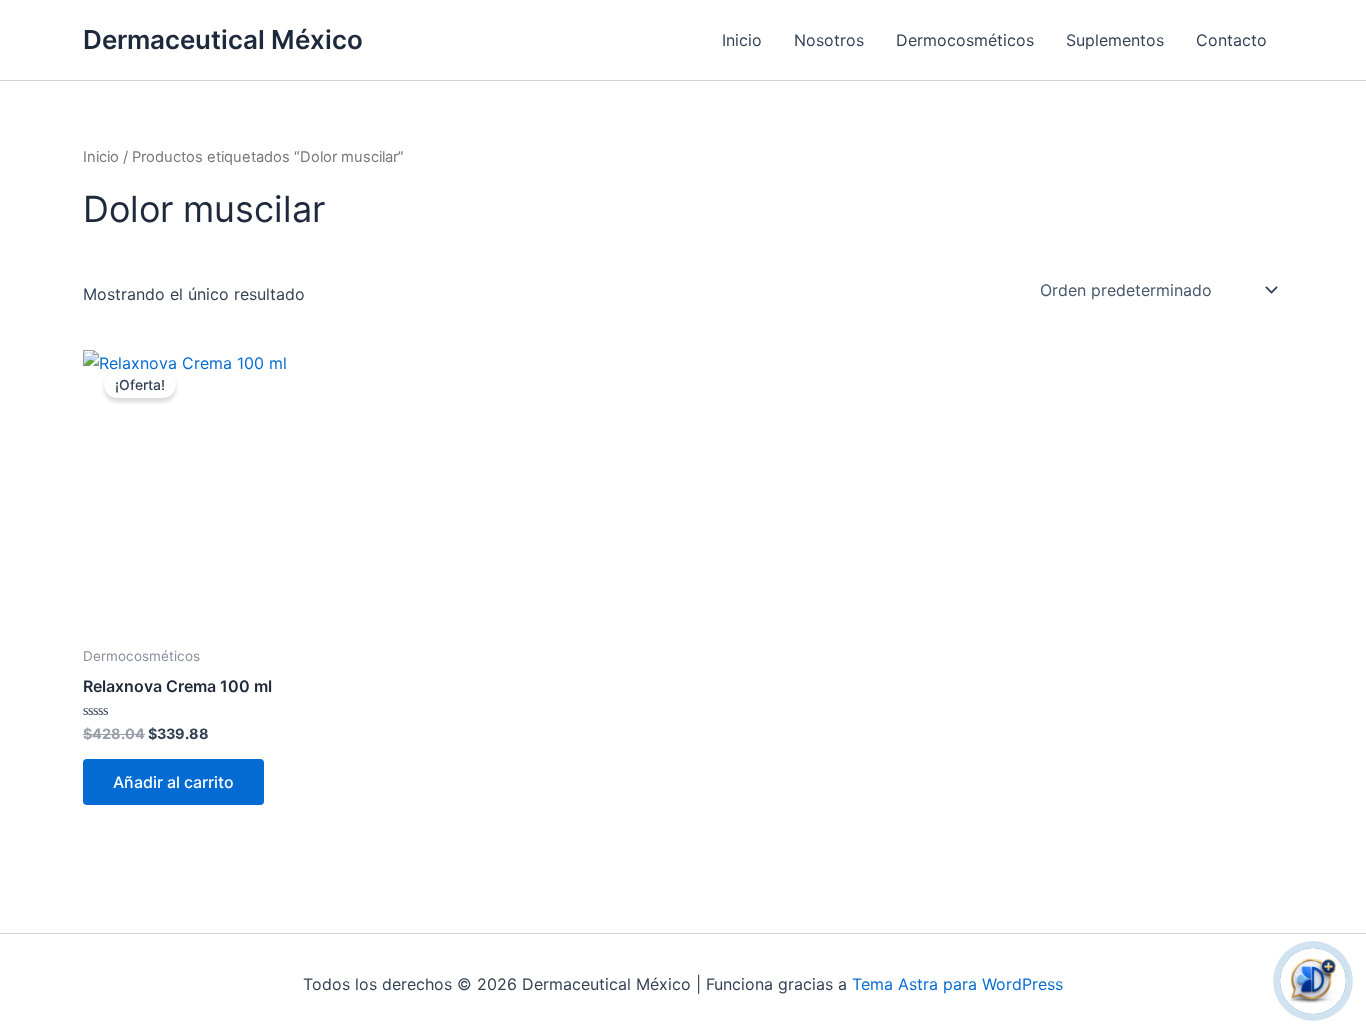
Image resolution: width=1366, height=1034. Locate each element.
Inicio (742, 40)
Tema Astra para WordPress (957, 984)
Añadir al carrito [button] (173, 782)
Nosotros (829, 40)
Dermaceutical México (223, 39)
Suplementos (1115, 40)
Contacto (1231, 40)
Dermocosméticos (965, 40)
